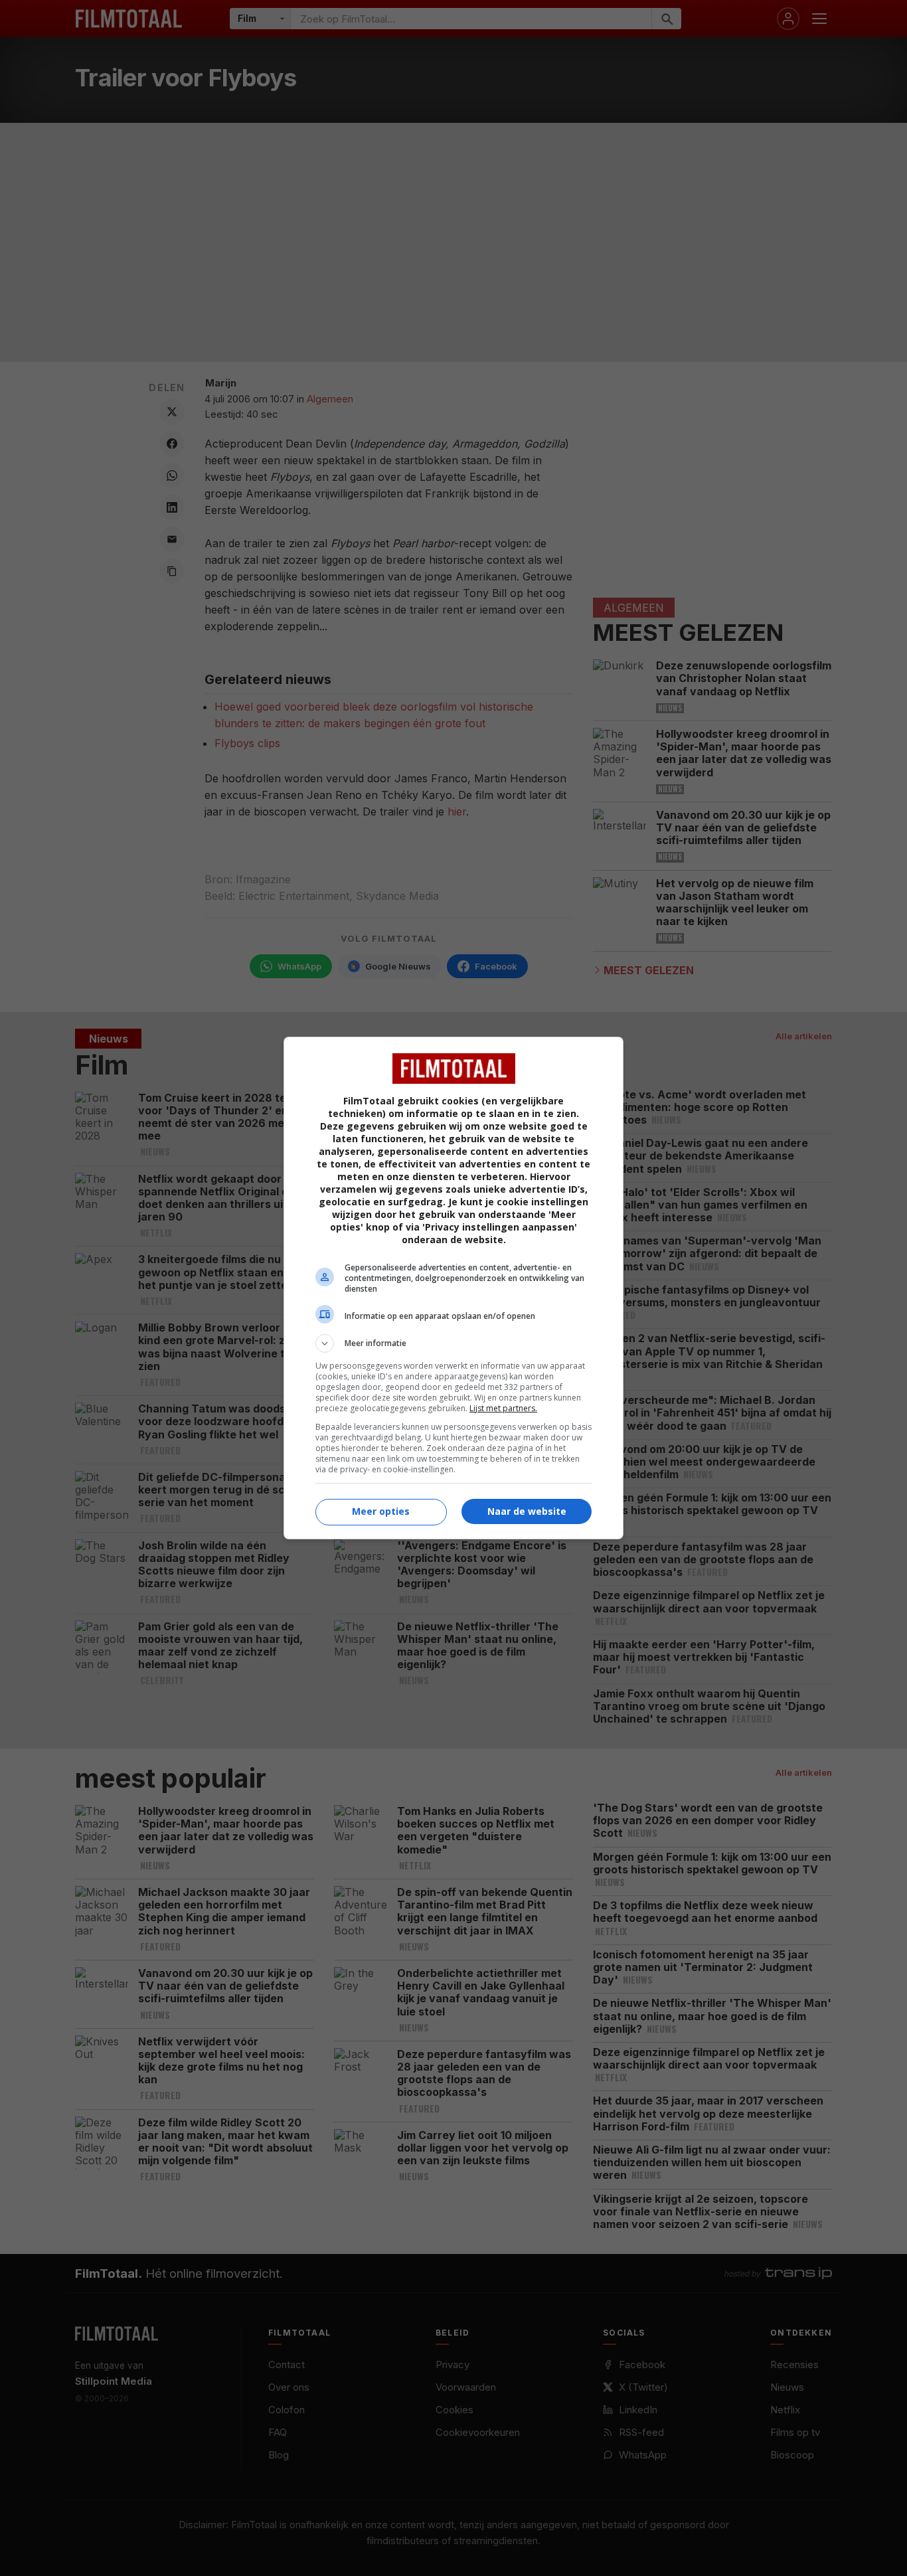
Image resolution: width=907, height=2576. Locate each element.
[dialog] (453, 1288)
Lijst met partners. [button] (503, 1408)
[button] (453, 1343)
